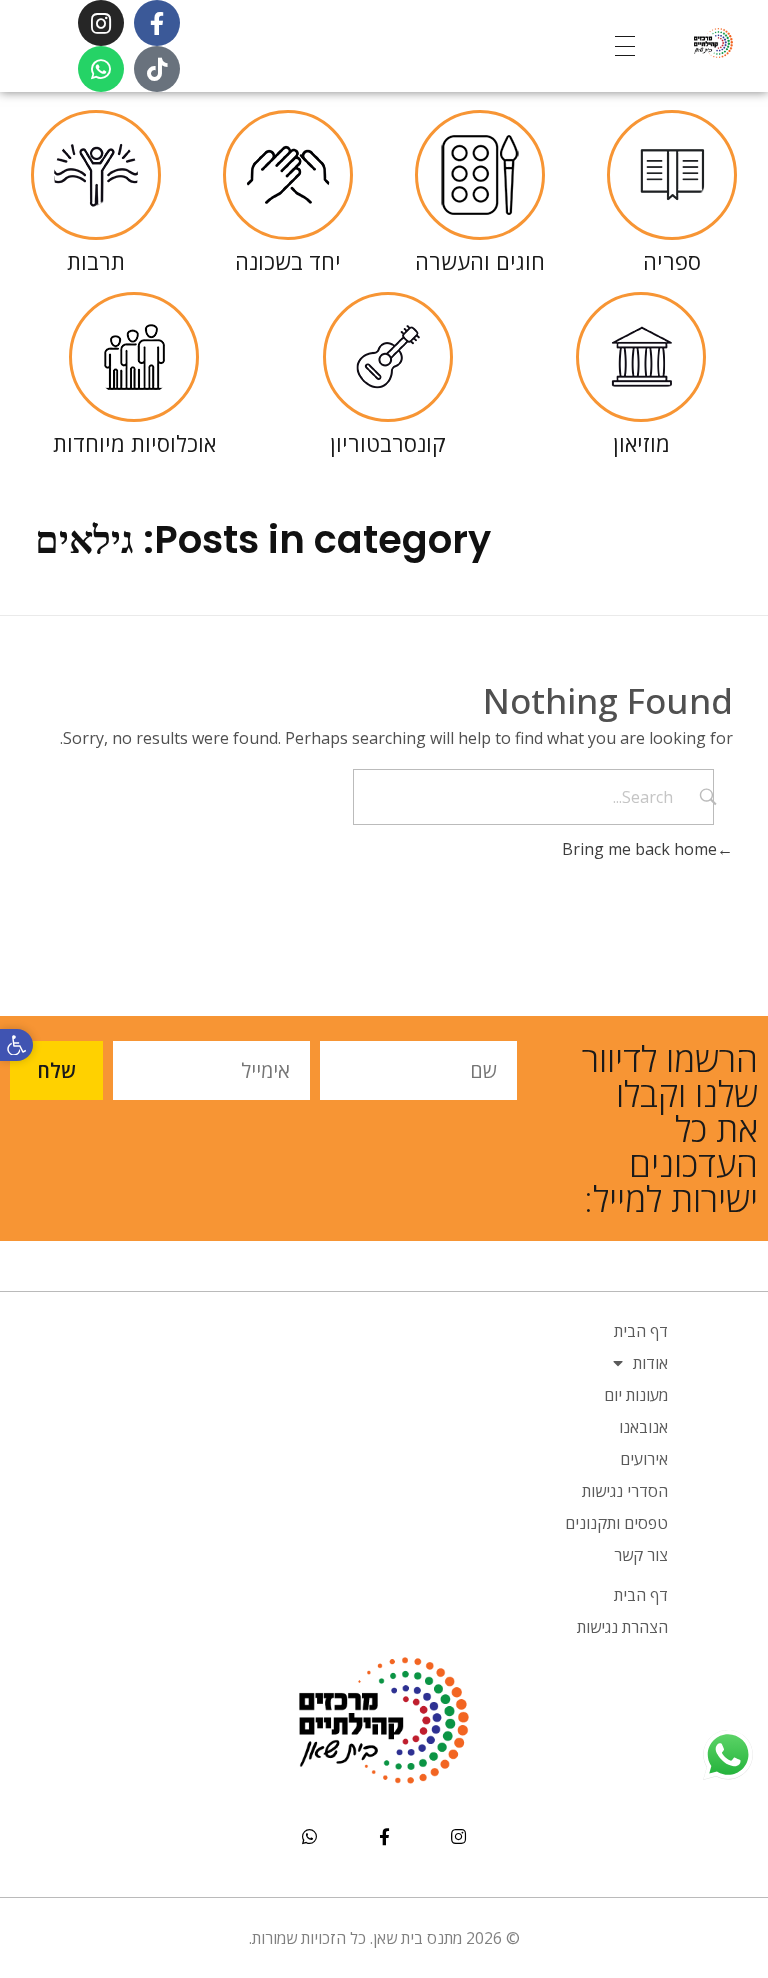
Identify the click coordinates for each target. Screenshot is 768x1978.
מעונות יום (636, 1395)
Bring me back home (639, 849)
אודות (650, 1363)
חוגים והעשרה (480, 261)
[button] (16, 1045)
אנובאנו (643, 1427)
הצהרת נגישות (622, 1627)
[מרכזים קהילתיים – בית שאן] (684, 42)
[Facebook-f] (157, 23)
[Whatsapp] (101, 69)
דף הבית (641, 1331)
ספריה (672, 261)
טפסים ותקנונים (616, 1523)
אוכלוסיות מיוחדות (134, 443)
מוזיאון (641, 443)
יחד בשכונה (288, 261)
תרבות (96, 261)
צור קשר (641, 1555)
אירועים (644, 1459)
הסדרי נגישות (625, 1491)
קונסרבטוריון (388, 443)
